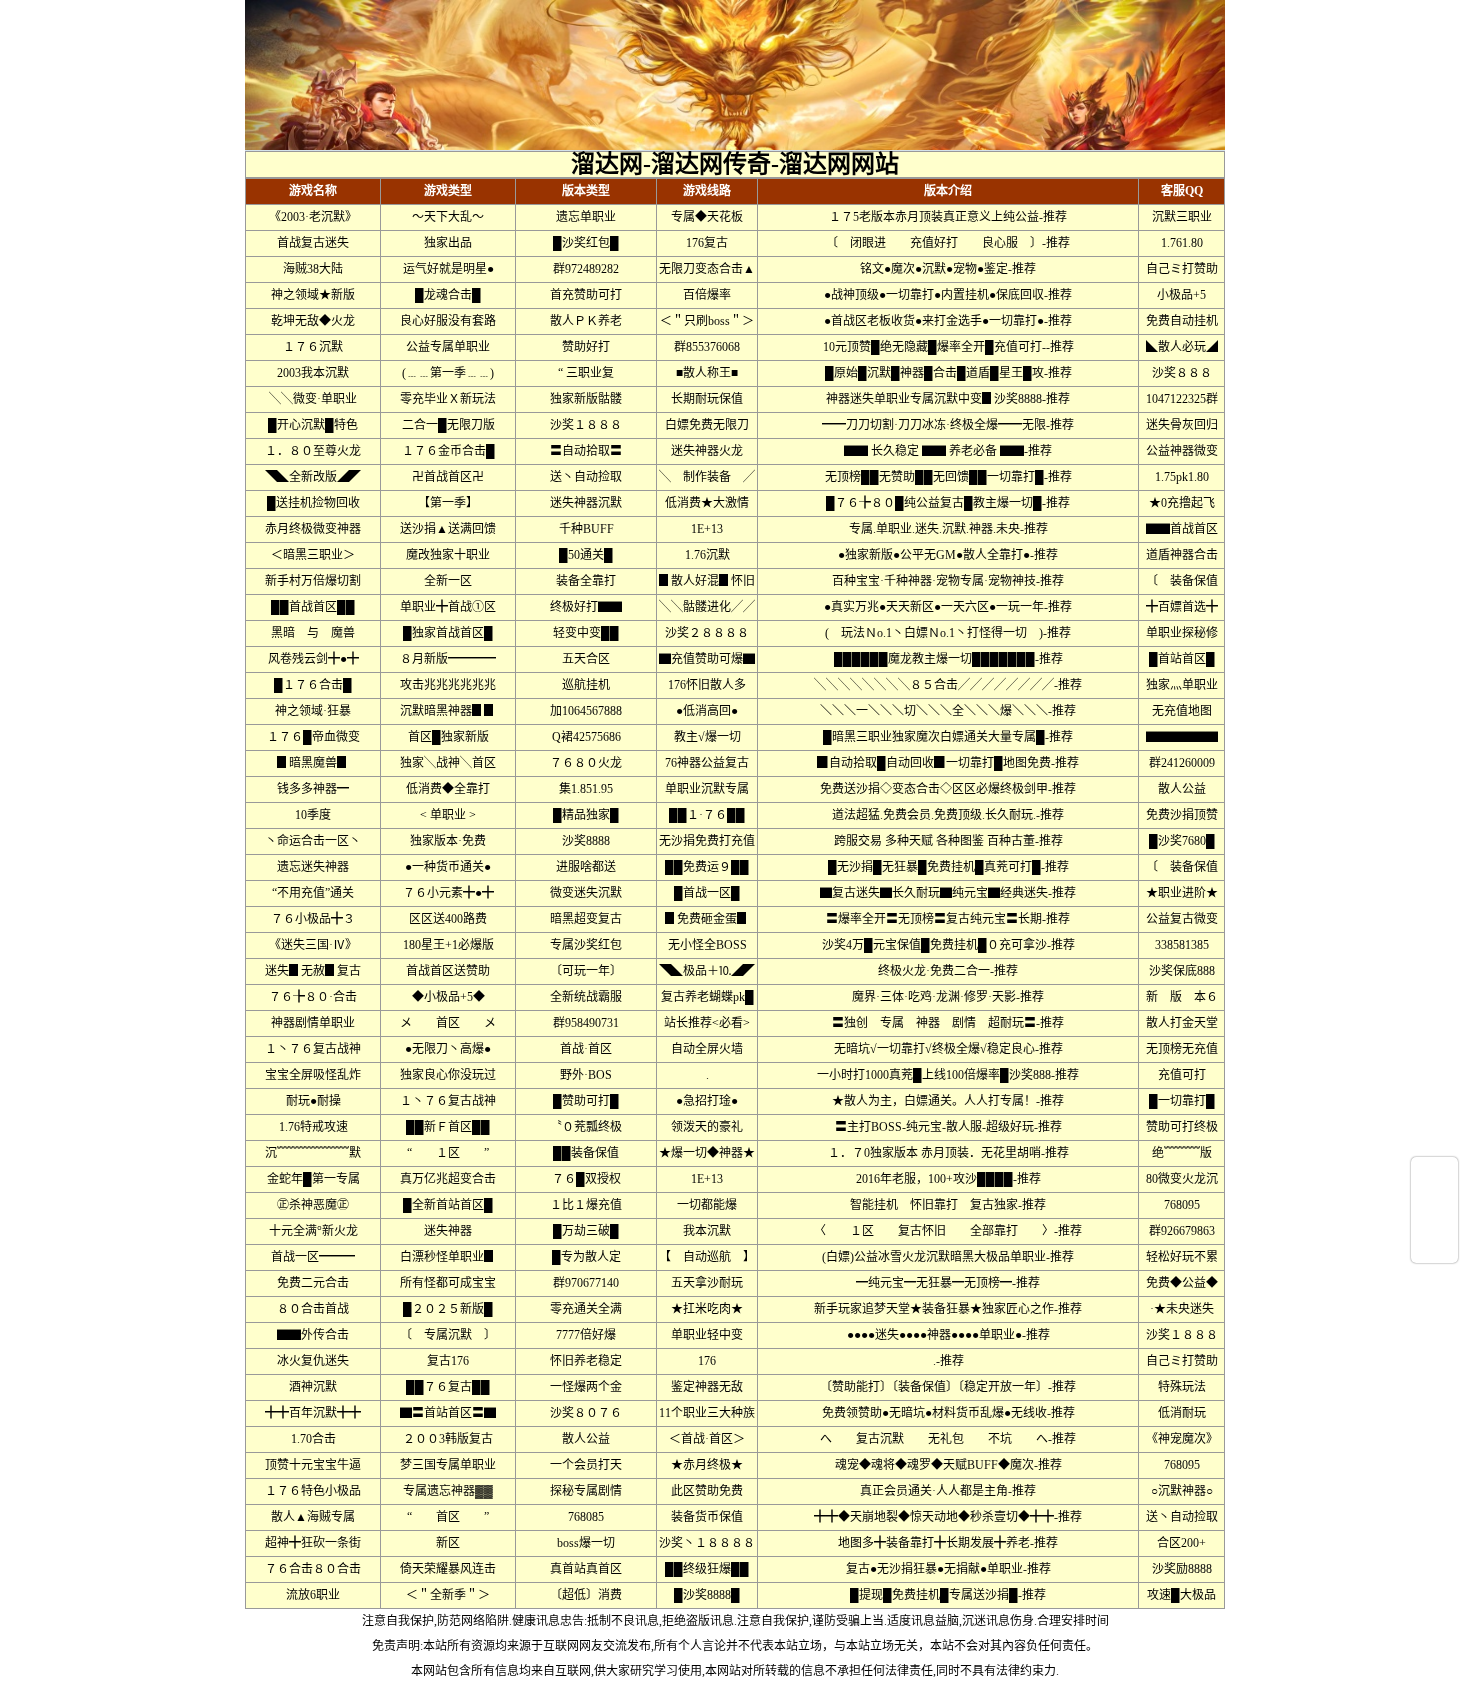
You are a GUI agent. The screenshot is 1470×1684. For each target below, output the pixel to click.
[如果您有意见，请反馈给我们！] (1434, 1210)
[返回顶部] (1434, 1173)
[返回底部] (1434, 1247)
